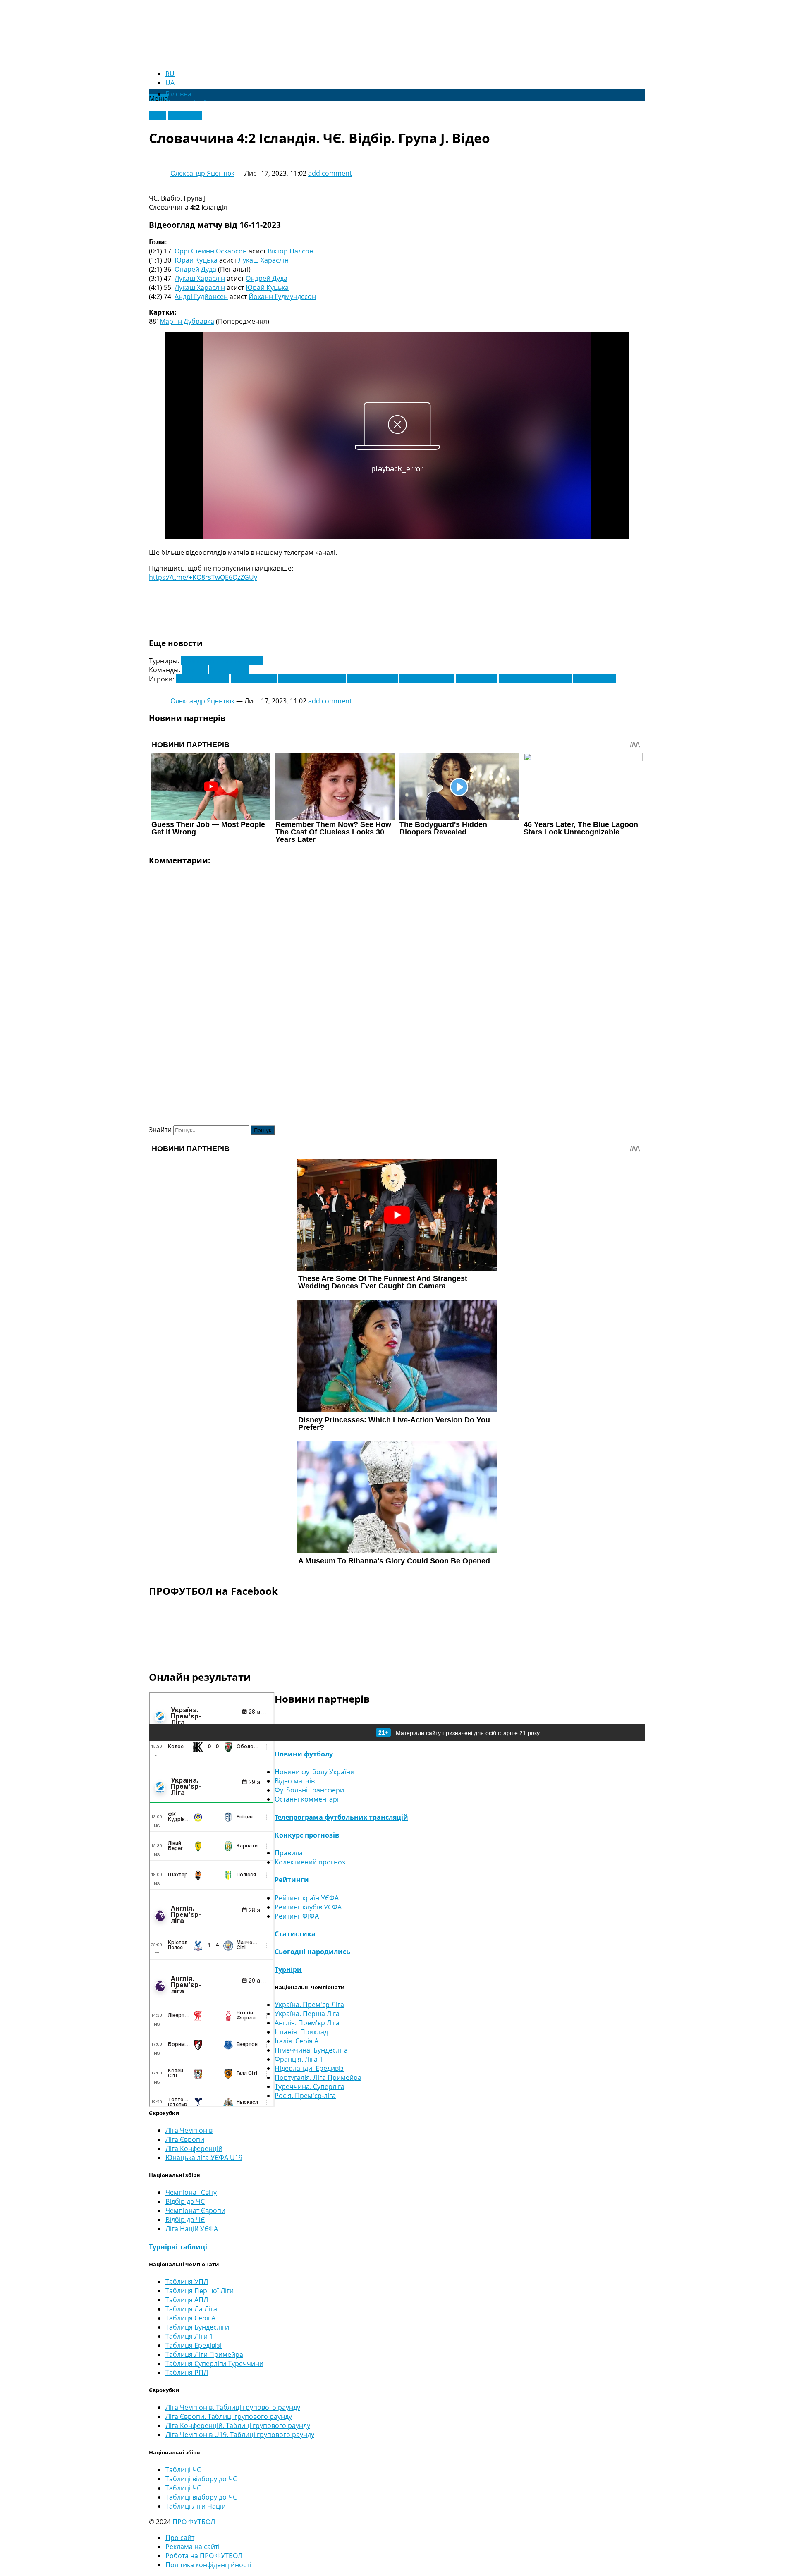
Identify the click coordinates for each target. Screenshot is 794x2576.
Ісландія (195, 670)
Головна (178, 94)
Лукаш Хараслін (263, 260)
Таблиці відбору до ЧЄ (201, 2497)
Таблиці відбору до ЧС (201, 2479)
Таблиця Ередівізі (194, 2345)
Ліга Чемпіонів (189, 2130)
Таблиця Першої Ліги (200, 2291)
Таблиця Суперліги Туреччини (214, 2363)
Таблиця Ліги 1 (189, 2336)
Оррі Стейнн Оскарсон (211, 251)
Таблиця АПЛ (187, 2300)
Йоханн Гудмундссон (282, 296)
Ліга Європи (185, 2139)
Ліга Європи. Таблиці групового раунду (229, 2416)
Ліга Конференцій (194, 2148)
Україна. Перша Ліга (307, 2014)
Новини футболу (304, 1754)
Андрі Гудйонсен (201, 296)
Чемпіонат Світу (191, 2192)
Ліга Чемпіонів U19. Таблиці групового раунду (240, 2435)
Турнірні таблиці (178, 2247)
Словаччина (229, 670)
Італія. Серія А (297, 2041)
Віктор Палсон (291, 251)
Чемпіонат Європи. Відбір (222, 661)
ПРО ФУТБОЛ (194, 2522)
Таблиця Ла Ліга (191, 2309)
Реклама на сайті (193, 2547)
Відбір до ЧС (185, 2201)
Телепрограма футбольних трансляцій (341, 1817)
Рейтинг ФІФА (297, 1916)
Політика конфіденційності (208, 2565)
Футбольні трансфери (309, 1790)
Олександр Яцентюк (202, 173)
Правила (289, 1853)
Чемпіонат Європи (195, 2210)
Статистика (295, 1934)
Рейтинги (292, 1880)
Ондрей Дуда (195, 269)
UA (170, 83)
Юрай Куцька (196, 260)
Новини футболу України (314, 1772)
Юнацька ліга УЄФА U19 (204, 2158)
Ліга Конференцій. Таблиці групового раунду (238, 2425)
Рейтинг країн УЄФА (307, 1898)
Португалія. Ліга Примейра (318, 2077)
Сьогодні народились (312, 1952)
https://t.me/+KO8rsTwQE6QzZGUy (203, 577)
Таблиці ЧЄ (183, 2488)
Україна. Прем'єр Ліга (309, 2005)
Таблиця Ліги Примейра (204, 2354)
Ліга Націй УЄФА (192, 2229)
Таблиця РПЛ (187, 2373)
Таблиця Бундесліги (197, 2327)
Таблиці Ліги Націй (196, 2506)
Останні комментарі (307, 1799)
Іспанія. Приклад (301, 2032)
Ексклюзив (185, 116)
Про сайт (180, 2538)
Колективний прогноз (310, 1862)
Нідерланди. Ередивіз (309, 2068)
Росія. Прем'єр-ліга (305, 2096)
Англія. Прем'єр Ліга (307, 2023)
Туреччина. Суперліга (310, 2086)
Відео (158, 116)
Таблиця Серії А (190, 2318)
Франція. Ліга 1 (299, 2059)
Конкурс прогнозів (307, 1835)
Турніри (288, 1969)
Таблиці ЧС (183, 2470)
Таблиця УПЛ (187, 2282)
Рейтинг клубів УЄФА (308, 1907)
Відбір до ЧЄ (185, 2220)
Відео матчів (295, 1781)
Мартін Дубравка (187, 321)
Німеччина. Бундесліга (311, 2050)
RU (170, 74)
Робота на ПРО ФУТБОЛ (204, 2556)
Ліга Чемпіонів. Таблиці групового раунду (233, 2407)
